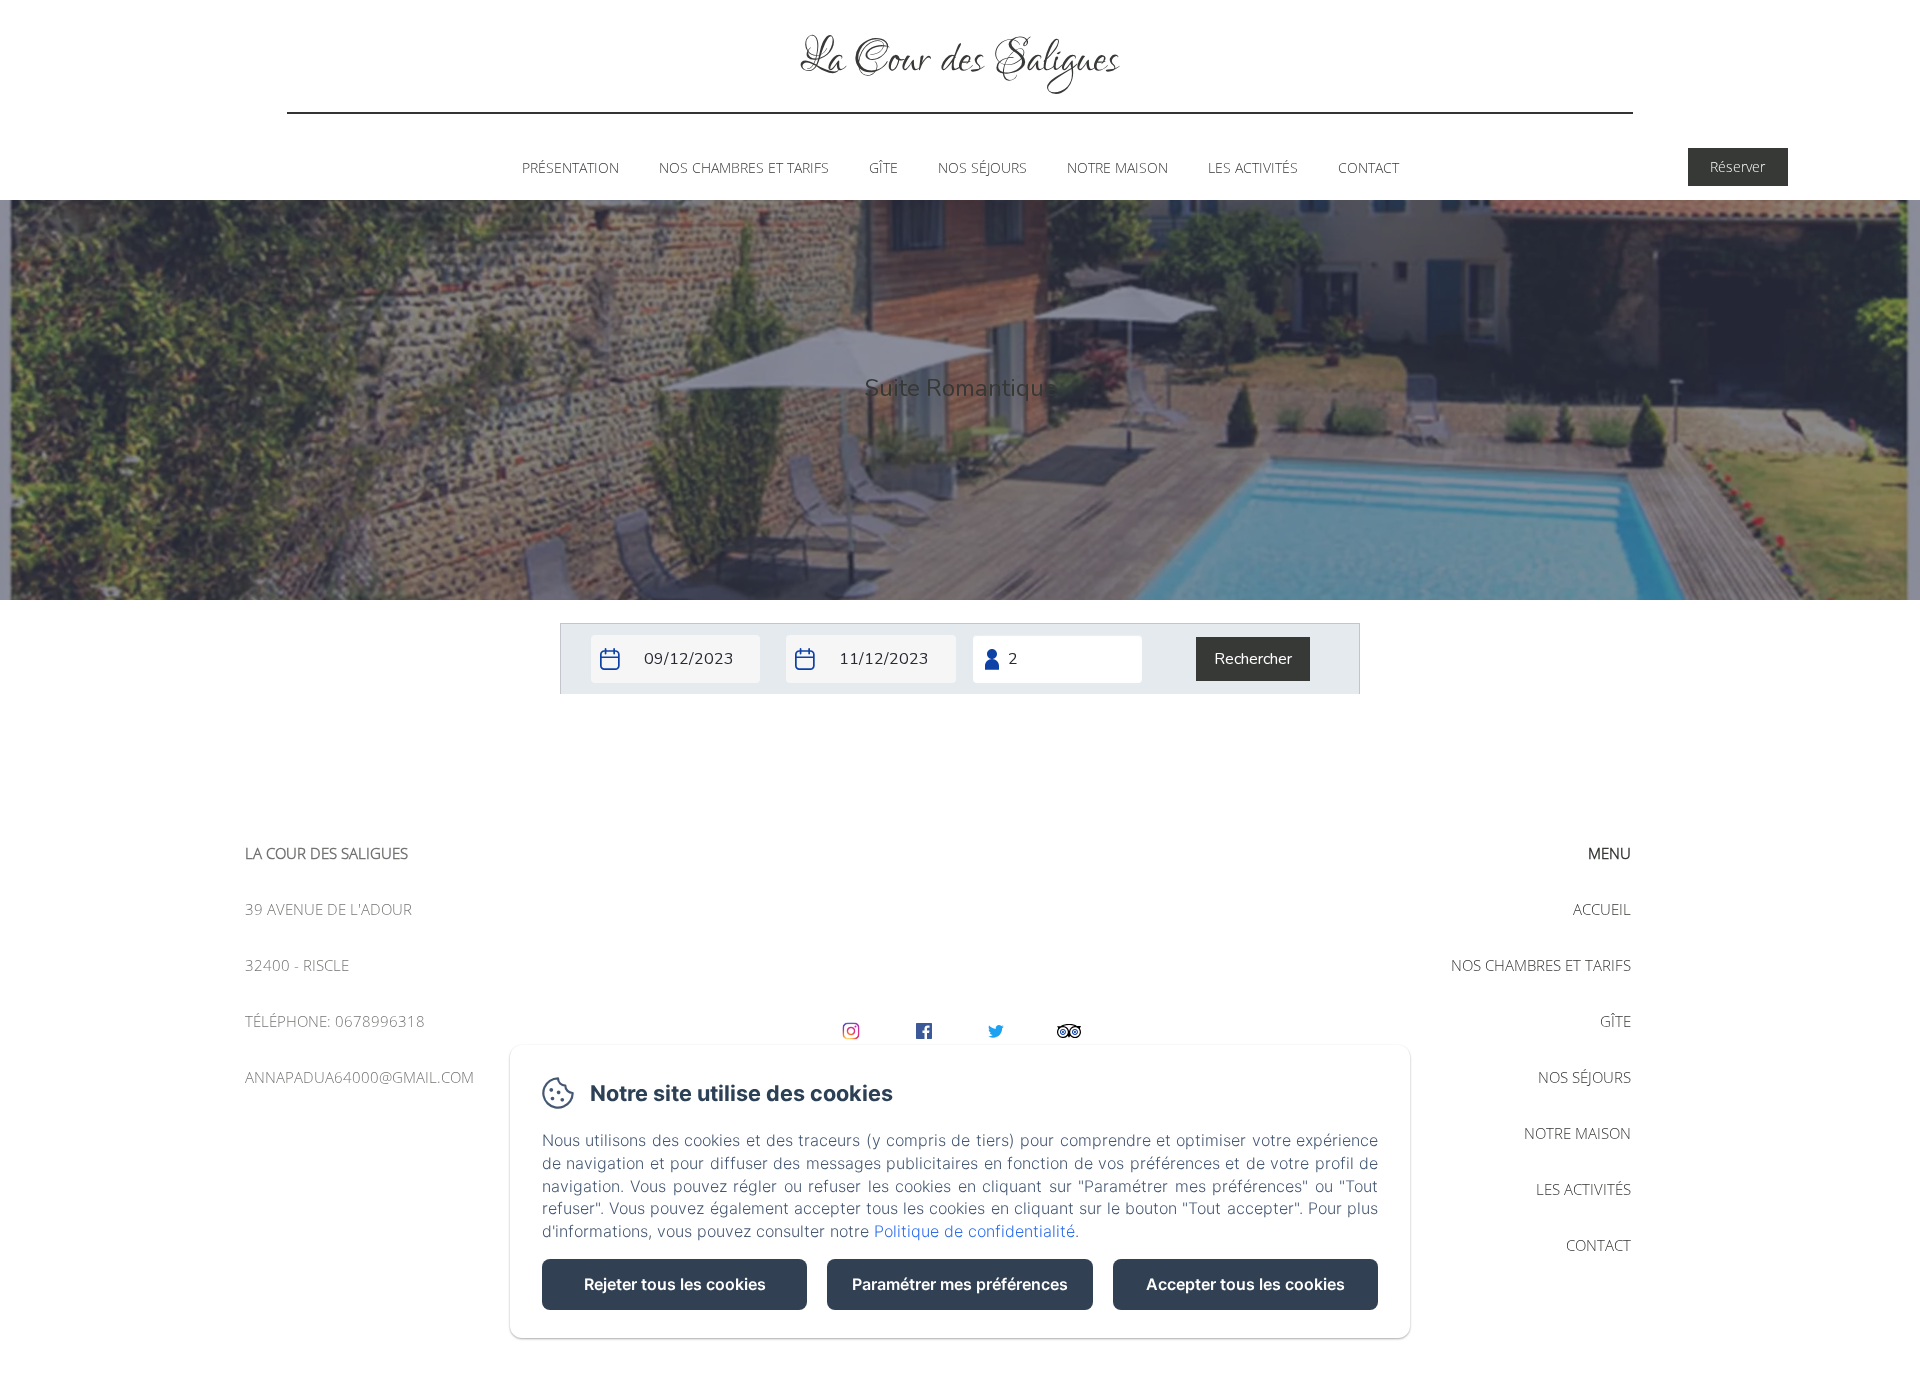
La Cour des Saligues (960, 60)
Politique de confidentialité (974, 1231)
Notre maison (1577, 1133)
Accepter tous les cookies (1245, 1284)
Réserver (1737, 166)
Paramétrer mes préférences (960, 1284)
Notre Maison (1117, 167)
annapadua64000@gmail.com (359, 1077)
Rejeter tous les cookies (675, 1284)
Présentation (570, 167)
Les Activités (1253, 167)
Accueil (1602, 909)
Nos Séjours (982, 167)
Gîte (883, 167)
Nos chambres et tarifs (744, 167)
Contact (1368, 167)
